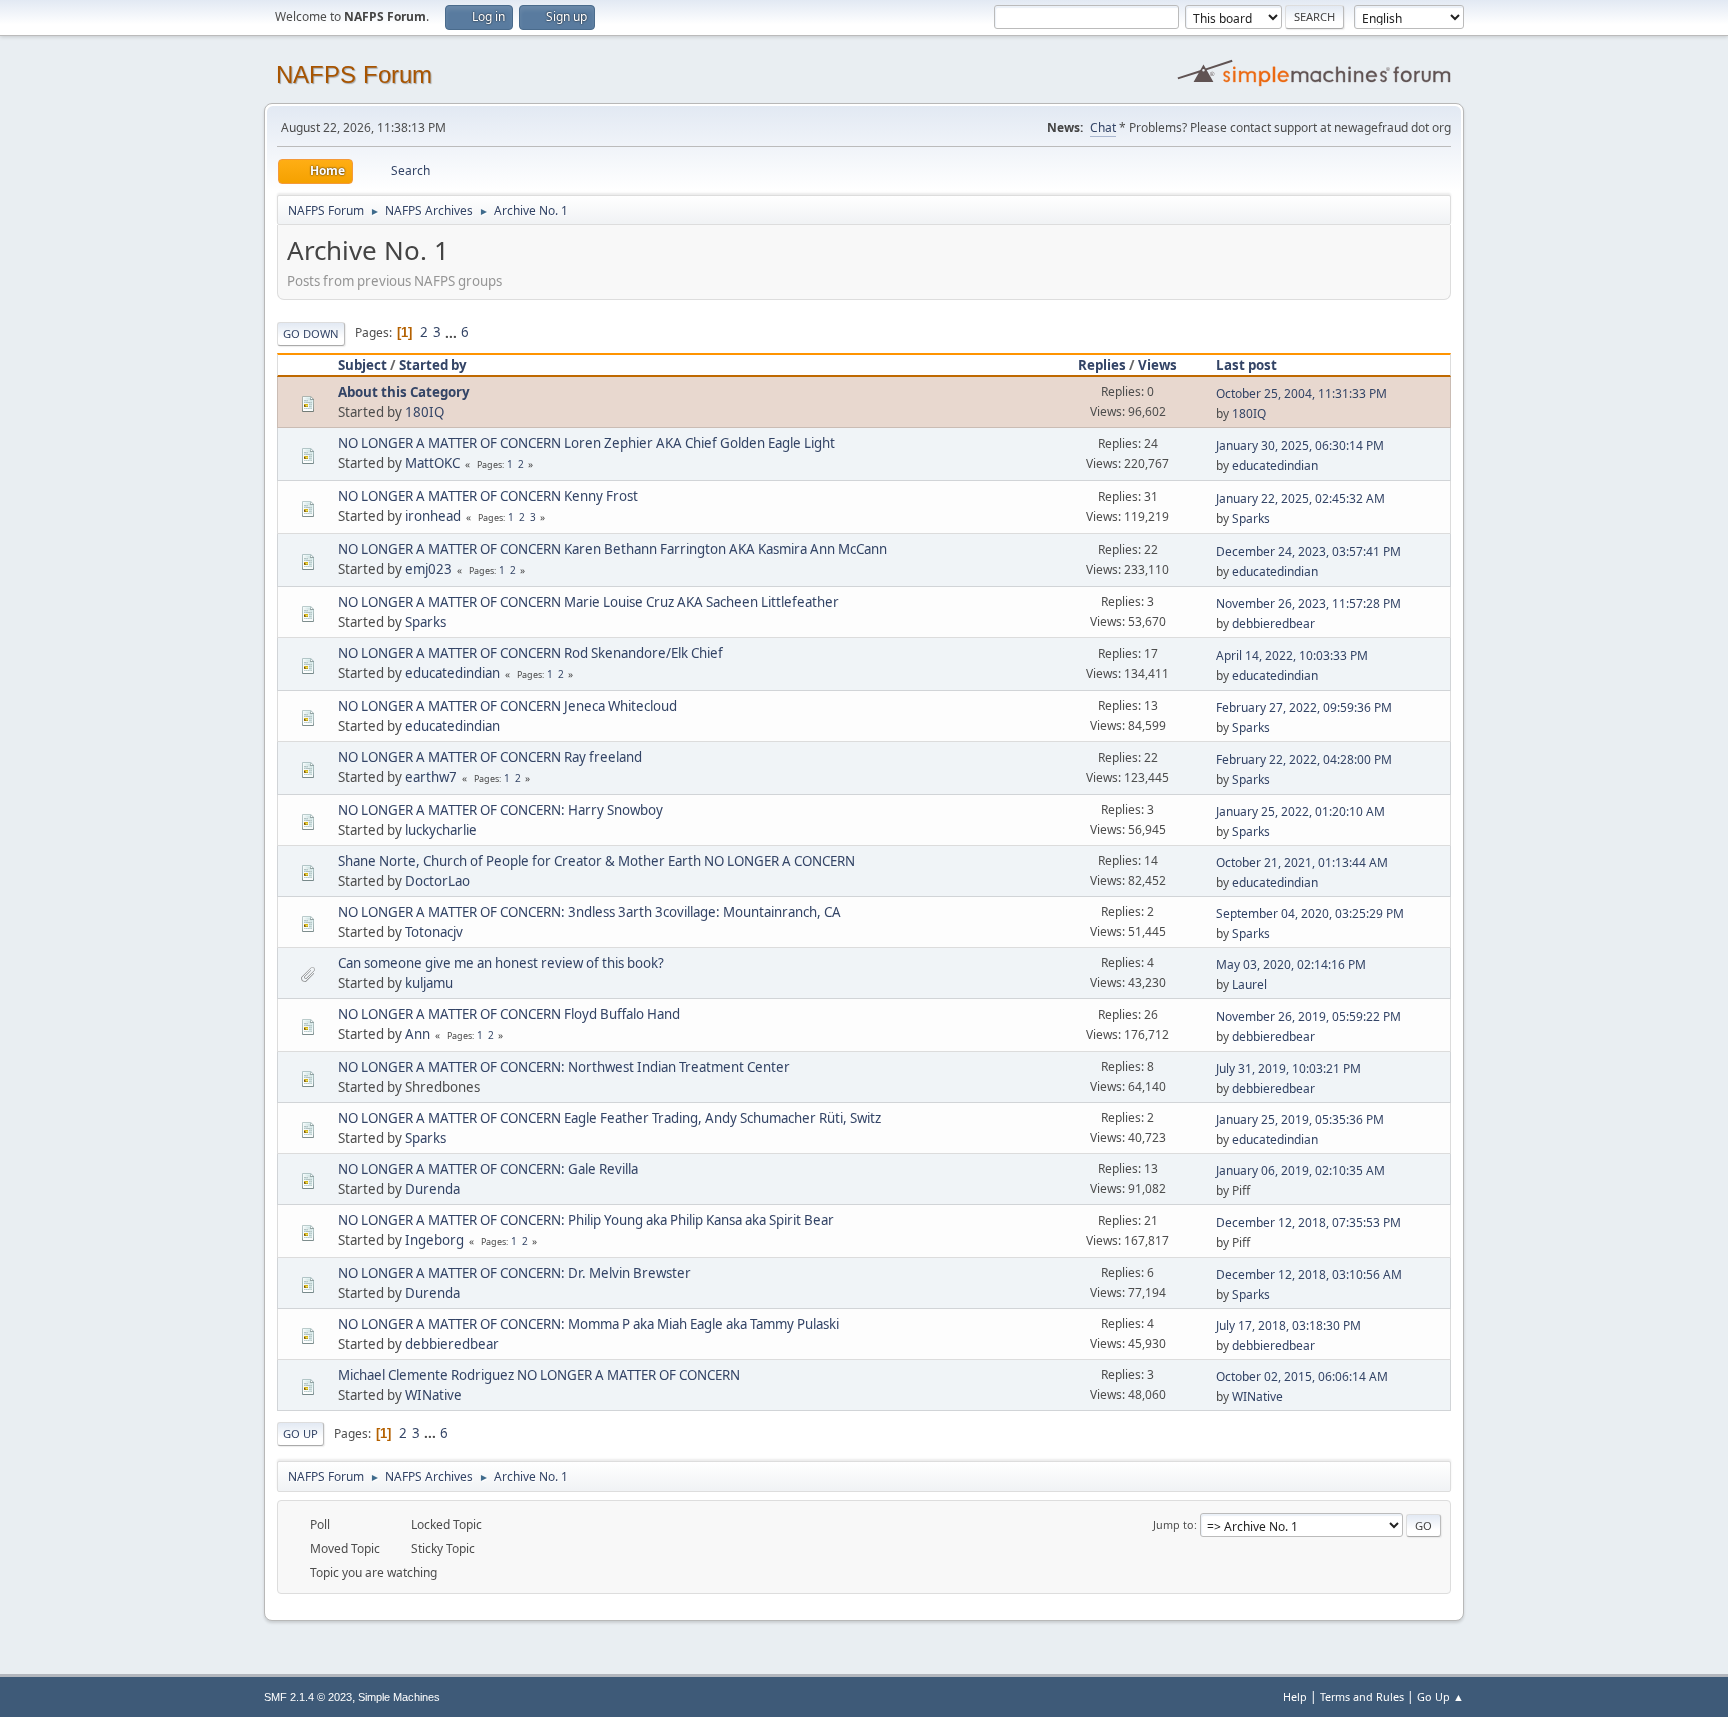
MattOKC (432, 463)
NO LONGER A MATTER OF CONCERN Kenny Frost (488, 496)
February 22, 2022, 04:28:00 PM (1304, 759)
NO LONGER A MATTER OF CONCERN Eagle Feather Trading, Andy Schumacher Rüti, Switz (609, 1118)
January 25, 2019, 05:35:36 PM (1300, 1119)
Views (1157, 365)
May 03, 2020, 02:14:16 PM (1291, 964)
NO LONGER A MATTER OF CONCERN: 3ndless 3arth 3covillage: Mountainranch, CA (589, 912)
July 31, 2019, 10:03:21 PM (1288, 1068)
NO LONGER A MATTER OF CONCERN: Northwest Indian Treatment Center (564, 1067)
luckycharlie (441, 830)
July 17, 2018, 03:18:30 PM (1288, 1325)
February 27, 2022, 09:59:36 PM (1304, 707)
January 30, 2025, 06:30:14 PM (1300, 445)
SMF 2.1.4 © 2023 (308, 1697)
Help (1295, 1696)
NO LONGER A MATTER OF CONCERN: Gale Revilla (488, 1169)
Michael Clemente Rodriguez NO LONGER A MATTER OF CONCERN (539, 1375)
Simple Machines (399, 1697)
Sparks (1251, 518)
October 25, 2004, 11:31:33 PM (1301, 393)
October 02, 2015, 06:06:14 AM (1302, 1376)
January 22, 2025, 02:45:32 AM (1300, 498)
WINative (433, 1395)
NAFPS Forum (354, 74)
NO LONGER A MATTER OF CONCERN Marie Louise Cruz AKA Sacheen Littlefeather (588, 602)
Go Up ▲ (1440, 1696)
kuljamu (429, 983)
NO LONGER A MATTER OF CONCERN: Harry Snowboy (500, 810)
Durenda (432, 1189)
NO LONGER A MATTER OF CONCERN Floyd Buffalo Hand (509, 1014)
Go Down (311, 333)
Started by (433, 365)
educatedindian (1275, 465)
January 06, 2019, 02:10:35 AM (1300, 1170)
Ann (417, 1034)
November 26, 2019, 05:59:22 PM (1308, 1016)
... (452, 332)
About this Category (404, 392)
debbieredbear (1273, 623)
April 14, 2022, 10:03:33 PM (1292, 655)
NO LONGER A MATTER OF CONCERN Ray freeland (490, 757)
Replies (1102, 365)
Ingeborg (434, 1240)
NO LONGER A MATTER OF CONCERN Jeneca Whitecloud (507, 706)
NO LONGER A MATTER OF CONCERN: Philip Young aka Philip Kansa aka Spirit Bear (586, 1220)
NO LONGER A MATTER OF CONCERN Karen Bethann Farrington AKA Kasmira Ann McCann (612, 549)
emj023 (428, 569)
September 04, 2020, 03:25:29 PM (1310, 913)
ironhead (433, 516)
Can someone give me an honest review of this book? (501, 963)
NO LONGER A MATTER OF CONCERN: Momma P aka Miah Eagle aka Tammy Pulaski (588, 1324)
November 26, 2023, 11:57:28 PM (1308, 603)
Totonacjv (434, 932)
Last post (1246, 365)
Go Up (300, 1433)
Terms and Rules (1362, 1696)
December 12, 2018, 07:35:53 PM (1308, 1222)
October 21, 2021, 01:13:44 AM (1302, 862)
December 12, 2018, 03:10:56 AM (1309, 1274)
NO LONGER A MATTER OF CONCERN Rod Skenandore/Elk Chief (530, 653)
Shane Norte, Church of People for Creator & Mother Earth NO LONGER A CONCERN (596, 861)
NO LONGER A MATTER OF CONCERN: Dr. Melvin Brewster (514, 1273)
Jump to (1173, 1524)
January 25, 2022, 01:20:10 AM (1300, 811)
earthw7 (431, 777)
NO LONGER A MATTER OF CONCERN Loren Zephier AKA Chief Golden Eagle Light (586, 443)
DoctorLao (437, 881)
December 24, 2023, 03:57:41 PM (1308, 551)
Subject (362, 365)
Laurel (1249, 984)
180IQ (424, 412)
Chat (1103, 127)
